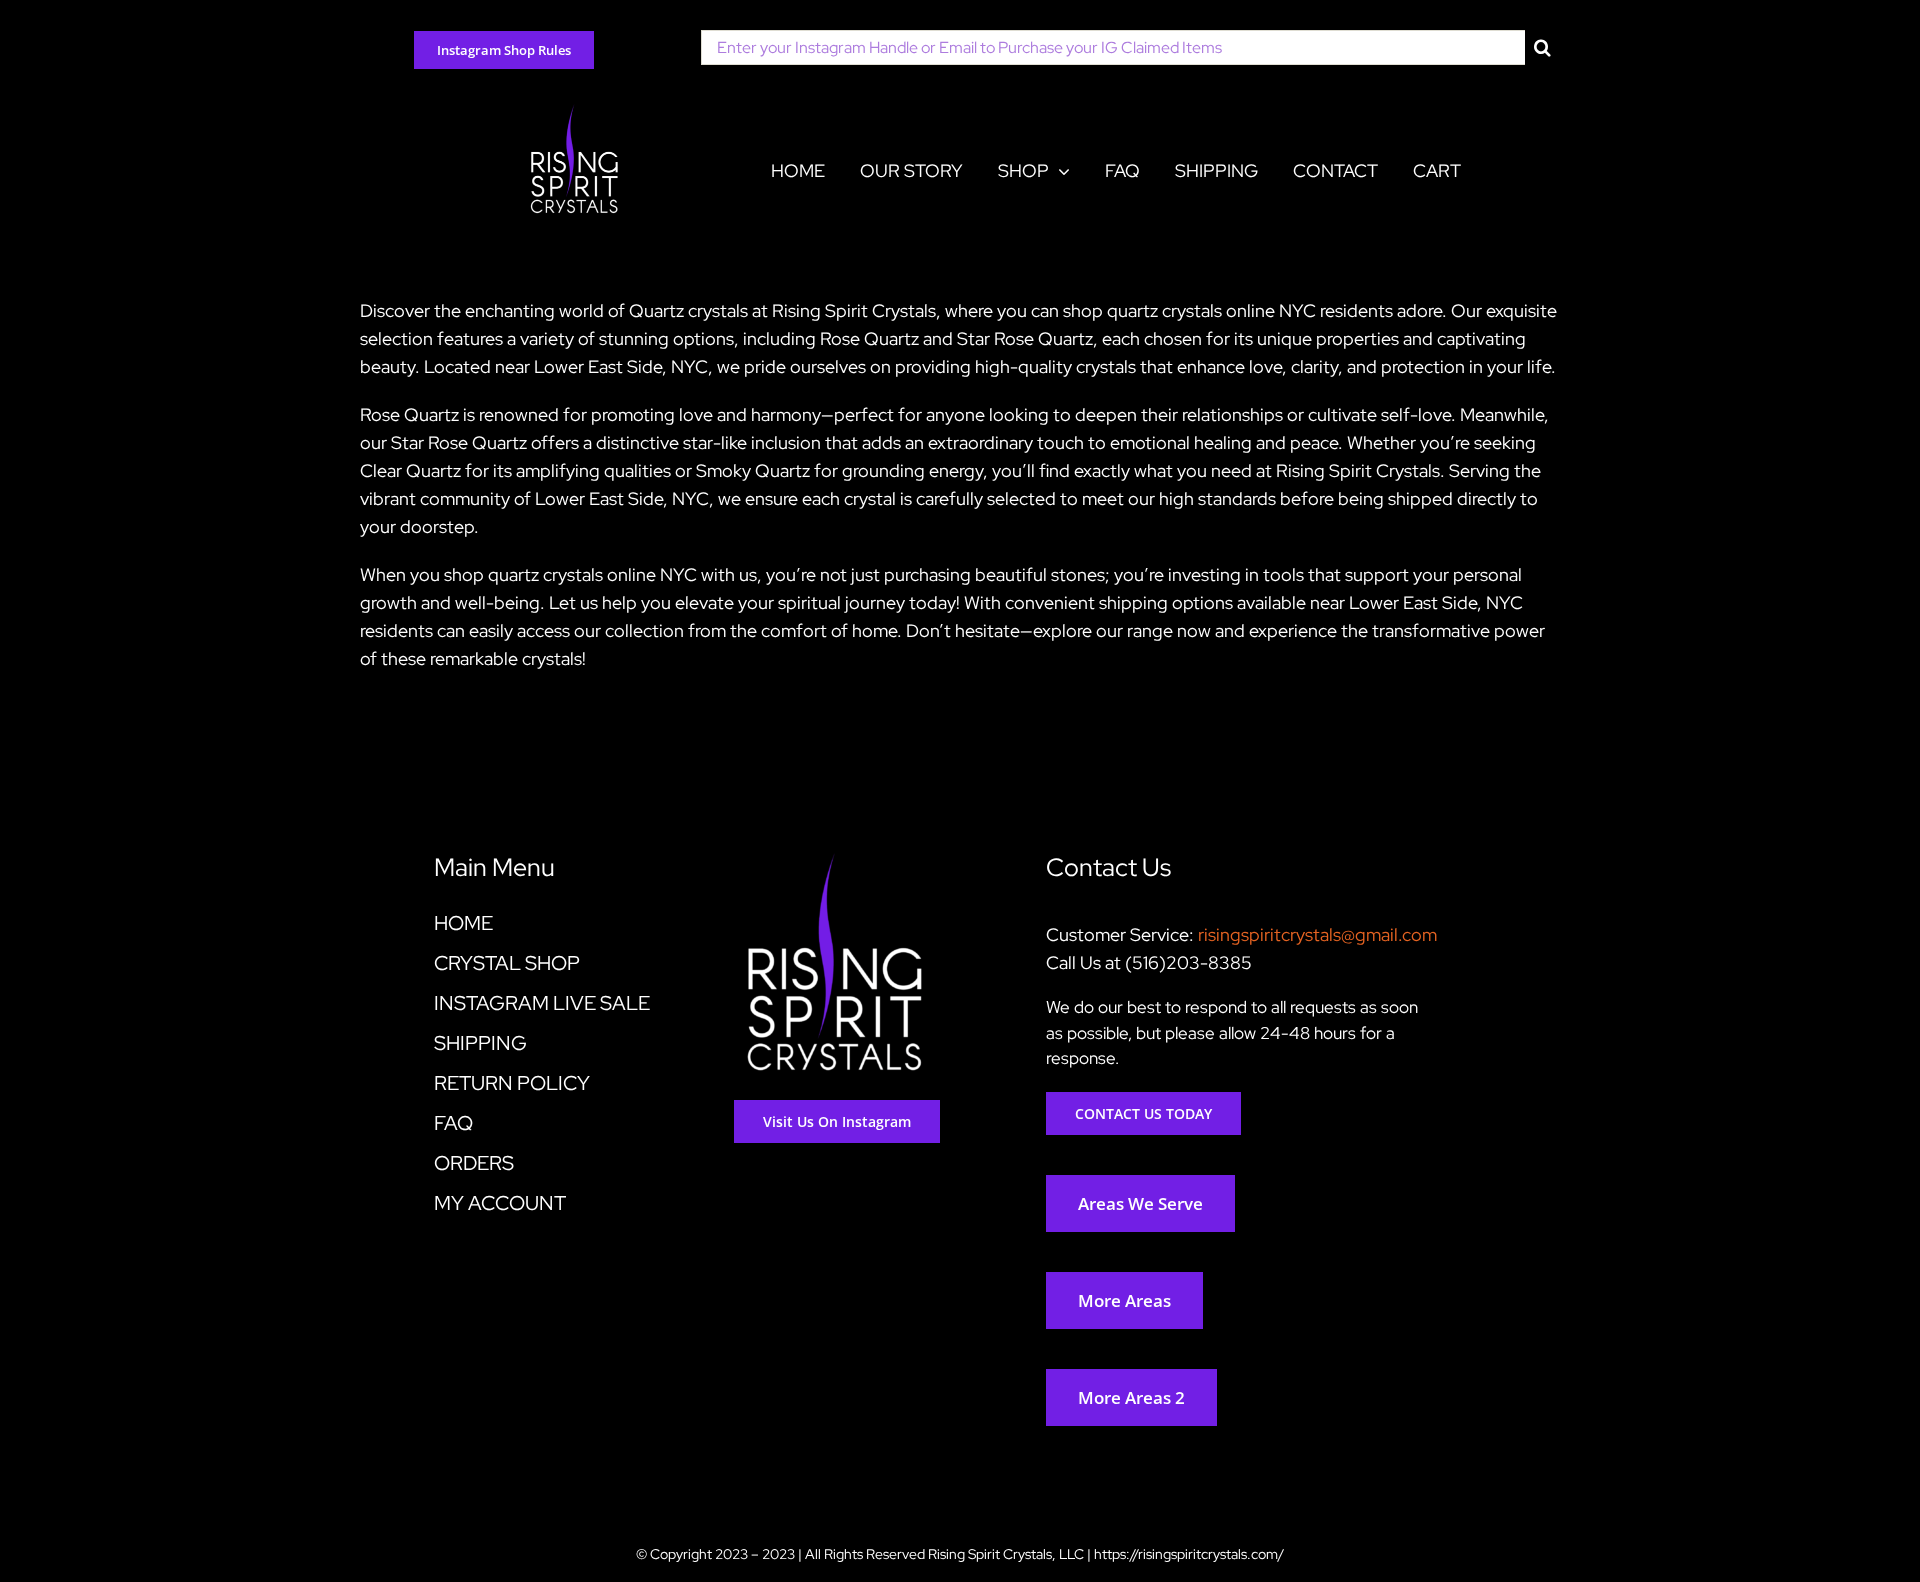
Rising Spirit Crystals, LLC (1006, 1554)
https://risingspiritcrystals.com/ (1189, 1554)
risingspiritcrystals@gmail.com (1317, 934)
